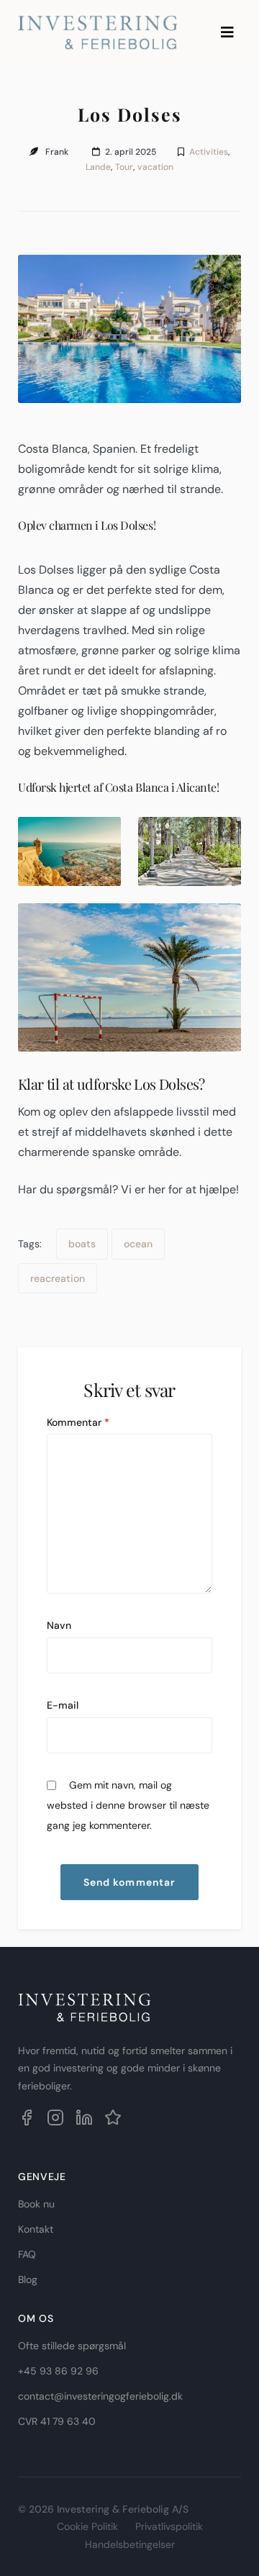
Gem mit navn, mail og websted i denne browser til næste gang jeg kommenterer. (128, 1805)
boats (82, 1244)
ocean (138, 1244)
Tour (124, 167)
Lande (98, 167)
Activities (209, 152)
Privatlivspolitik (169, 2526)
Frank (57, 152)
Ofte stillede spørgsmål (72, 2346)
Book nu (36, 2204)
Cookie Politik (87, 2526)
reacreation (58, 1278)
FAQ (27, 2254)
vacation (155, 167)
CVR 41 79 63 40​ (57, 2421)
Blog (28, 2279)
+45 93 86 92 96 (58, 2371)
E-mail (63, 1705)
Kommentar (78, 1422)
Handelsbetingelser (130, 2544)
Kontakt (36, 2229)
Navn (59, 1625)
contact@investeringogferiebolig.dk (100, 2396)
